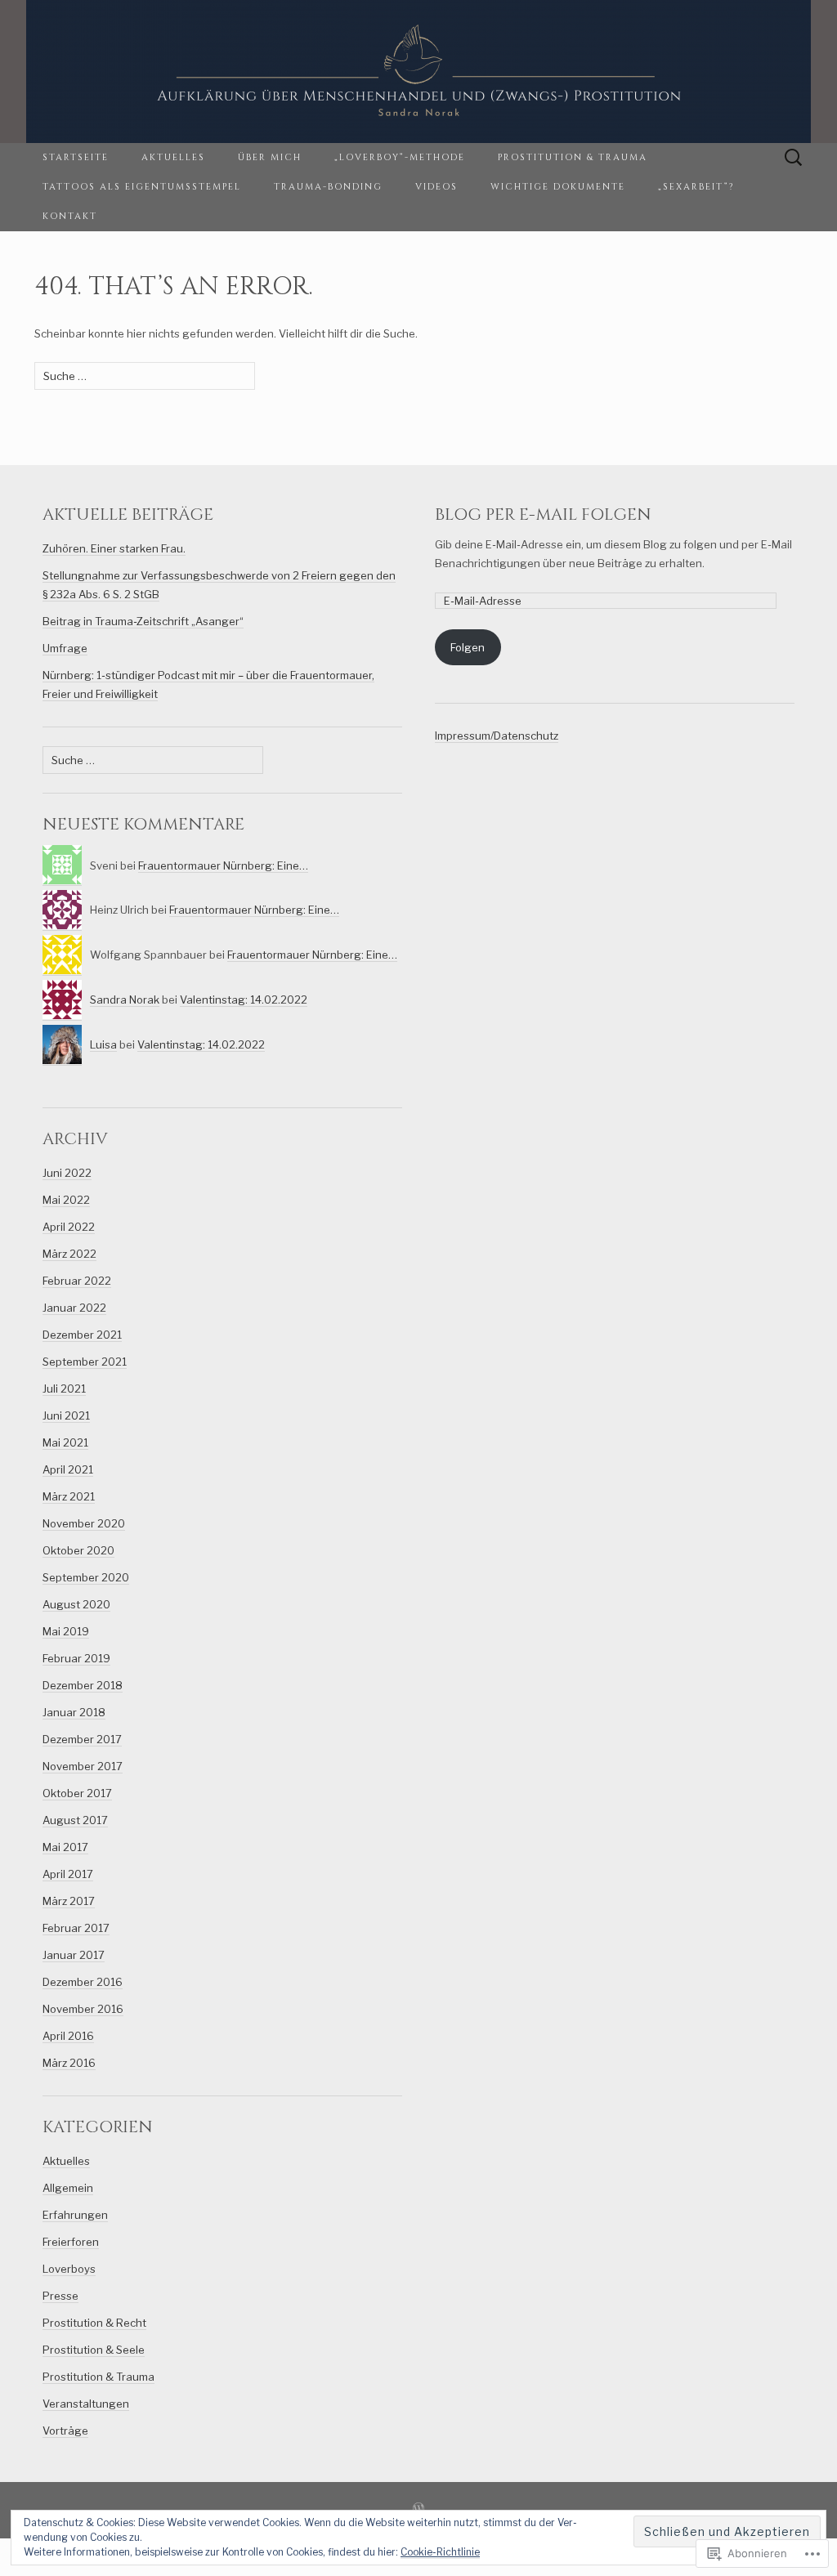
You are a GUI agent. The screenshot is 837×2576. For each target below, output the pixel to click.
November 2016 (83, 2009)
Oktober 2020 (78, 1550)
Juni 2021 (66, 1415)
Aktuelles (173, 157)
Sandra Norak (125, 1000)
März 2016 (69, 2063)
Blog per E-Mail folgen (543, 514)
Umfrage (65, 648)
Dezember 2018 (83, 1685)
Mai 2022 (66, 1200)
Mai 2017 (65, 1847)
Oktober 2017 (77, 1793)
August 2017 (75, 1820)
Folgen (468, 647)
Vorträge (65, 2431)
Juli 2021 (64, 1389)
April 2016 (68, 2036)
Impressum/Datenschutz (497, 736)
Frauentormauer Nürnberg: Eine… (223, 865)
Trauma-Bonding (328, 187)
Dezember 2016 (83, 1982)
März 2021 (69, 1496)
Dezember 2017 (82, 1739)
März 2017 (69, 1901)
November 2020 (84, 1523)
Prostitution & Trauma (573, 157)
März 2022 (69, 1254)
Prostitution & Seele (94, 2350)
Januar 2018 (74, 1712)
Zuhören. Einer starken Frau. (114, 548)
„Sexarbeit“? (696, 187)
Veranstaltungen (86, 2404)
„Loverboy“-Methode (400, 157)
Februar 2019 (76, 1658)
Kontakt (70, 216)
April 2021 (68, 1469)
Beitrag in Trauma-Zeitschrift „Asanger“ (143, 621)
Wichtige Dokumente (558, 187)
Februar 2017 (76, 1928)
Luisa (103, 1044)
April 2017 (68, 1874)
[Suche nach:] (794, 158)
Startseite (76, 157)
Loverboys (69, 2269)
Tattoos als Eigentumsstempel (142, 187)
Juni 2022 (67, 1173)
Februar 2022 (77, 1281)
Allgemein (68, 2188)
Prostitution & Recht (94, 2323)
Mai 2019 (66, 1631)
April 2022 (69, 1227)
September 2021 (85, 1362)
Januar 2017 (74, 1955)
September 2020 (86, 1577)
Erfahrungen (75, 2215)
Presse (60, 2296)
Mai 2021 (65, 1442)
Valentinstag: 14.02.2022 (244, 1000)
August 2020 (76, 1604)
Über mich (270, 157)
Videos (436, 187)
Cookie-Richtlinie (440, 2552)
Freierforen (71, 2242)
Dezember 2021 (82, 1335)
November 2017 (83, 1766)
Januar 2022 (74, 1308)
